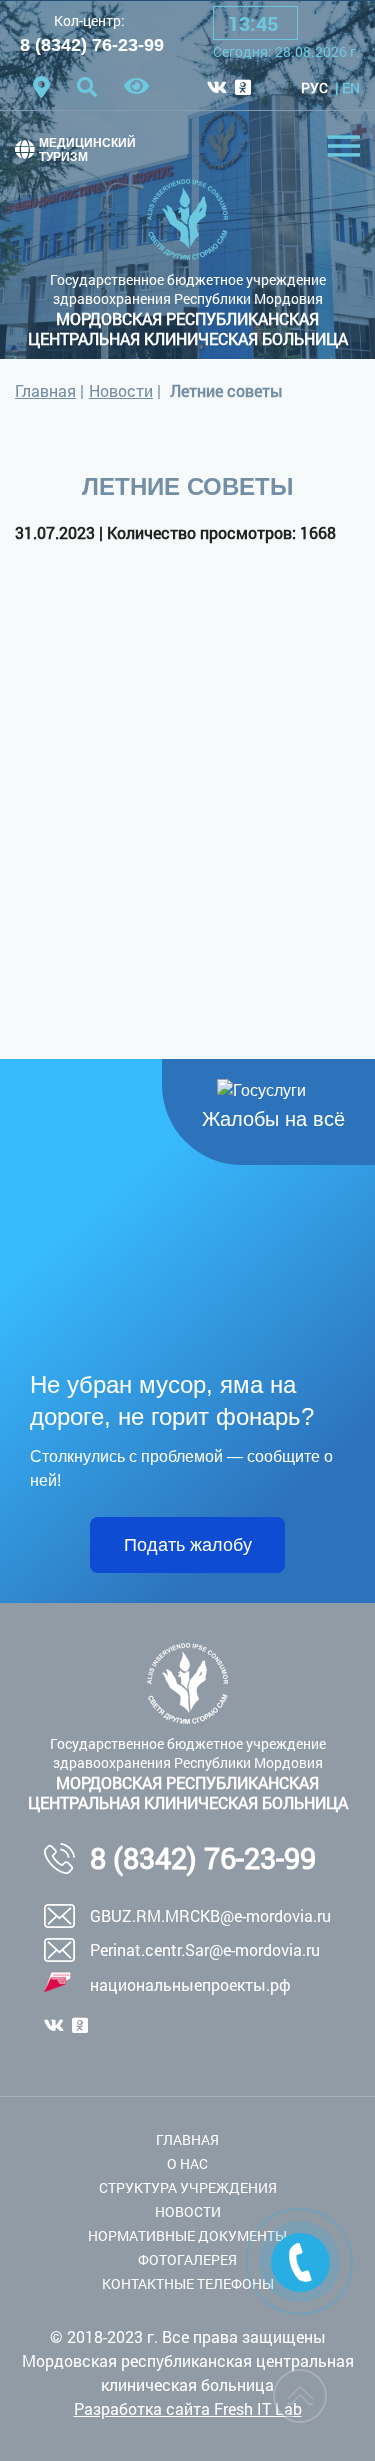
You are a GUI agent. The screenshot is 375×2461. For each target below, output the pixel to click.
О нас (187, 2163)
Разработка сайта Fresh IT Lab (188, 2408)
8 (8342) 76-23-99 (92, 45)
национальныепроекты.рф (190, 1984)
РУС (314, 87)
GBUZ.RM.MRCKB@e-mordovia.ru (210, 1915)
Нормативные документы (187, 2235)
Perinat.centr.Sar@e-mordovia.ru (205, 1949)
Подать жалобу (188, 1545)
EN (351, 87)
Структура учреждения (188, 2187)
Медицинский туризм (87, 150)
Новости (121, 390)
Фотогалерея (187, 2259)
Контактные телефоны (188, 2283)
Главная (45, 390)
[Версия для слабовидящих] (136, 87)
